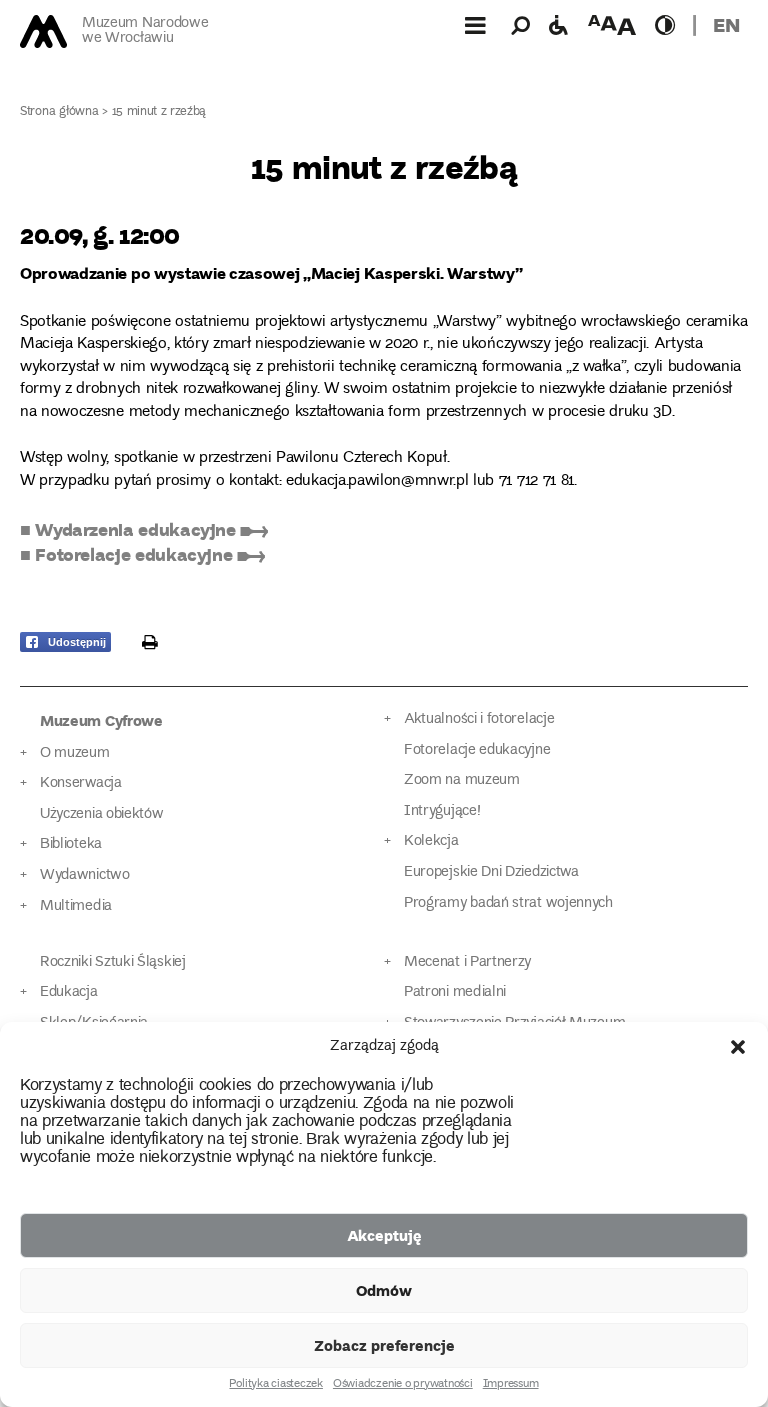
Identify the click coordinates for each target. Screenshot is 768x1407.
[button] (738, 1047)
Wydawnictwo (85, 875)
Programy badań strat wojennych (508, 903)
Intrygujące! (442, 811)
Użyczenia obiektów (102, 814)
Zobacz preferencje (384, 1345)
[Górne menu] (475, 25)
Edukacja (69, 992)
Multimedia (76, 906)
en (726, 24)
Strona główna (59, 112)
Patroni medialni (455, 992)
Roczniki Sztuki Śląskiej (113, 962)
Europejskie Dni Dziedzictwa (491, 872)
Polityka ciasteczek (275, 1385)
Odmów (384, 1290)
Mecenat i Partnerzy (467, 962)
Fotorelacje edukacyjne (477, 750)
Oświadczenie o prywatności (403, 1385)
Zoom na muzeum (462, 780)
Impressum (511, 1385)
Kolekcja (431, 841)
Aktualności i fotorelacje (479, 719)
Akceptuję (384, 1235)
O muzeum (75, 753)
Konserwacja (81, 783)
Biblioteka (71, 844)
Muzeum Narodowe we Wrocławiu (145, 31)
